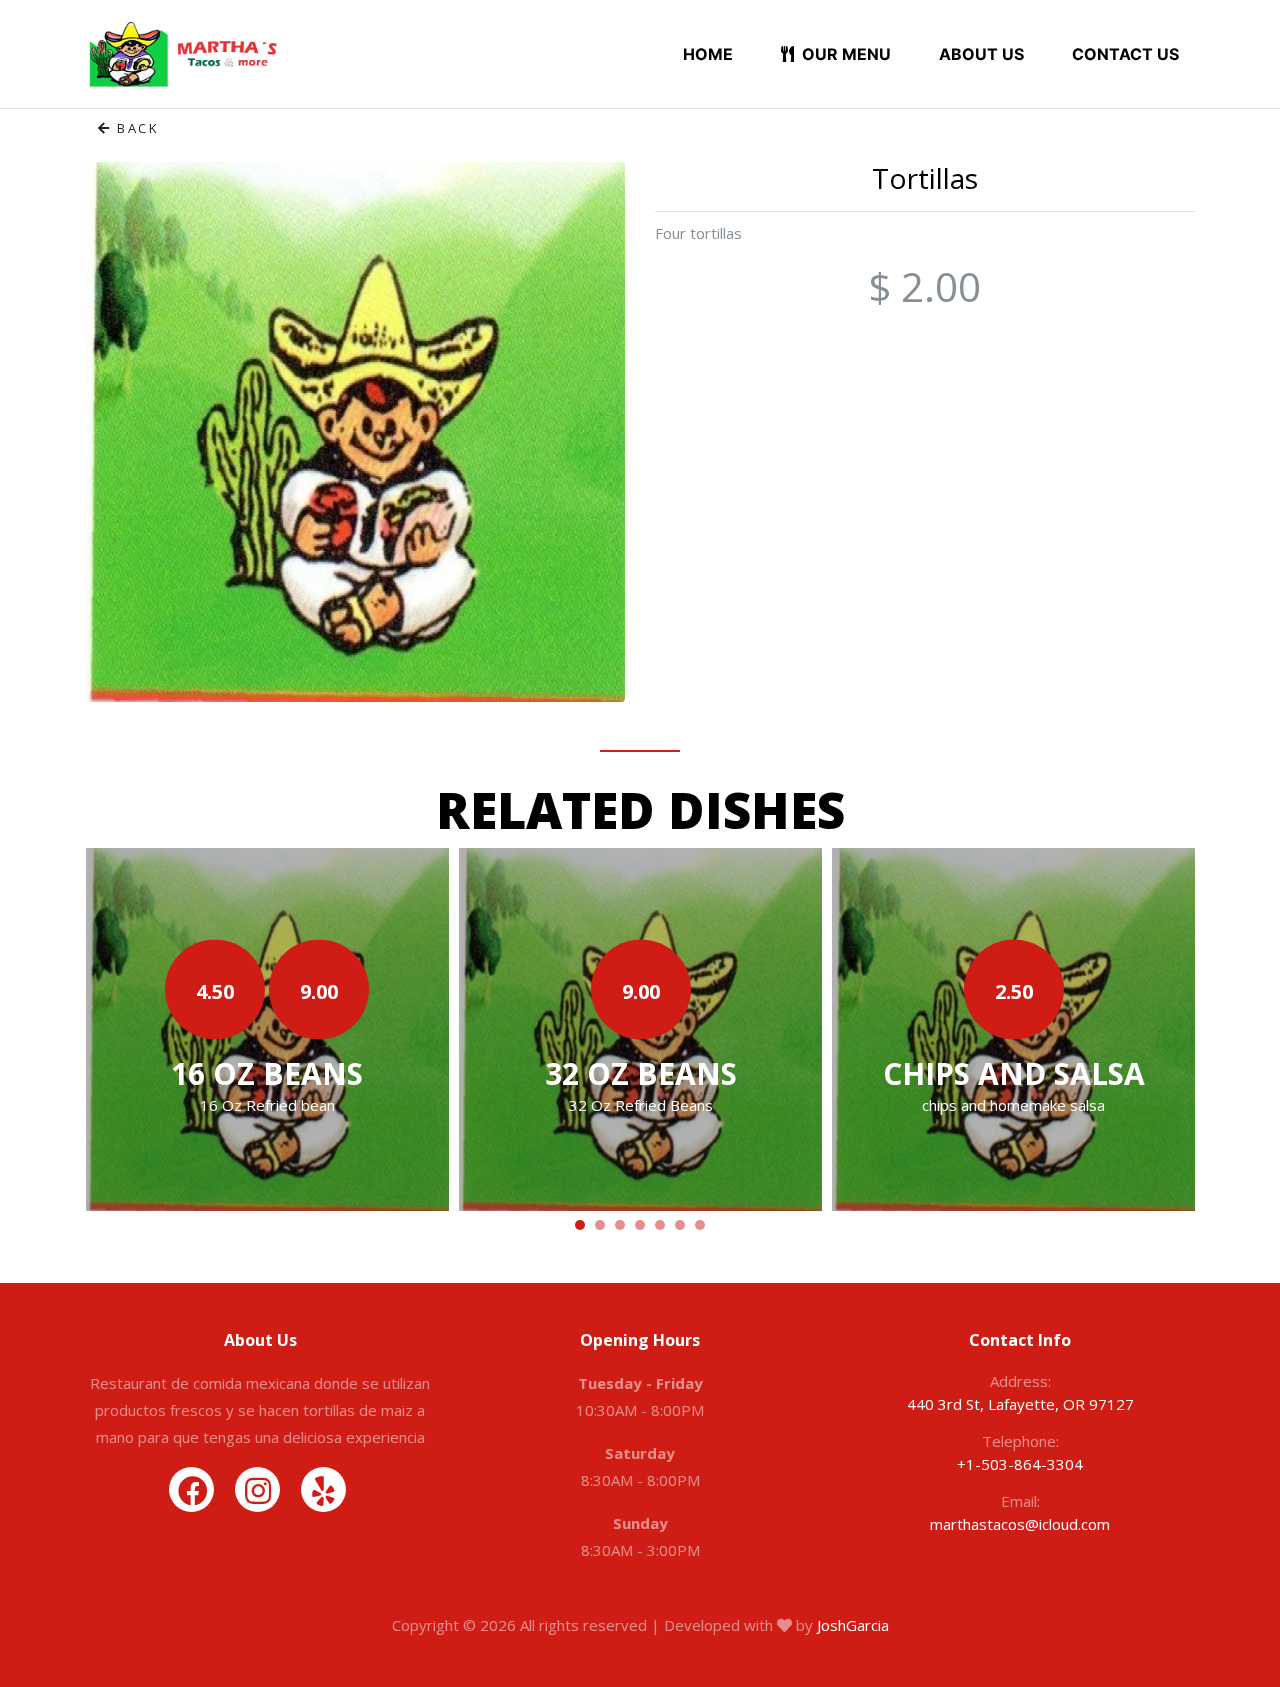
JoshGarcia (853, 1625)
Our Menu (844, 54)
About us (981, 54)
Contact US (1125, 54)
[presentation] (117, 1032)
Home (708, 54)
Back (136, 128)
